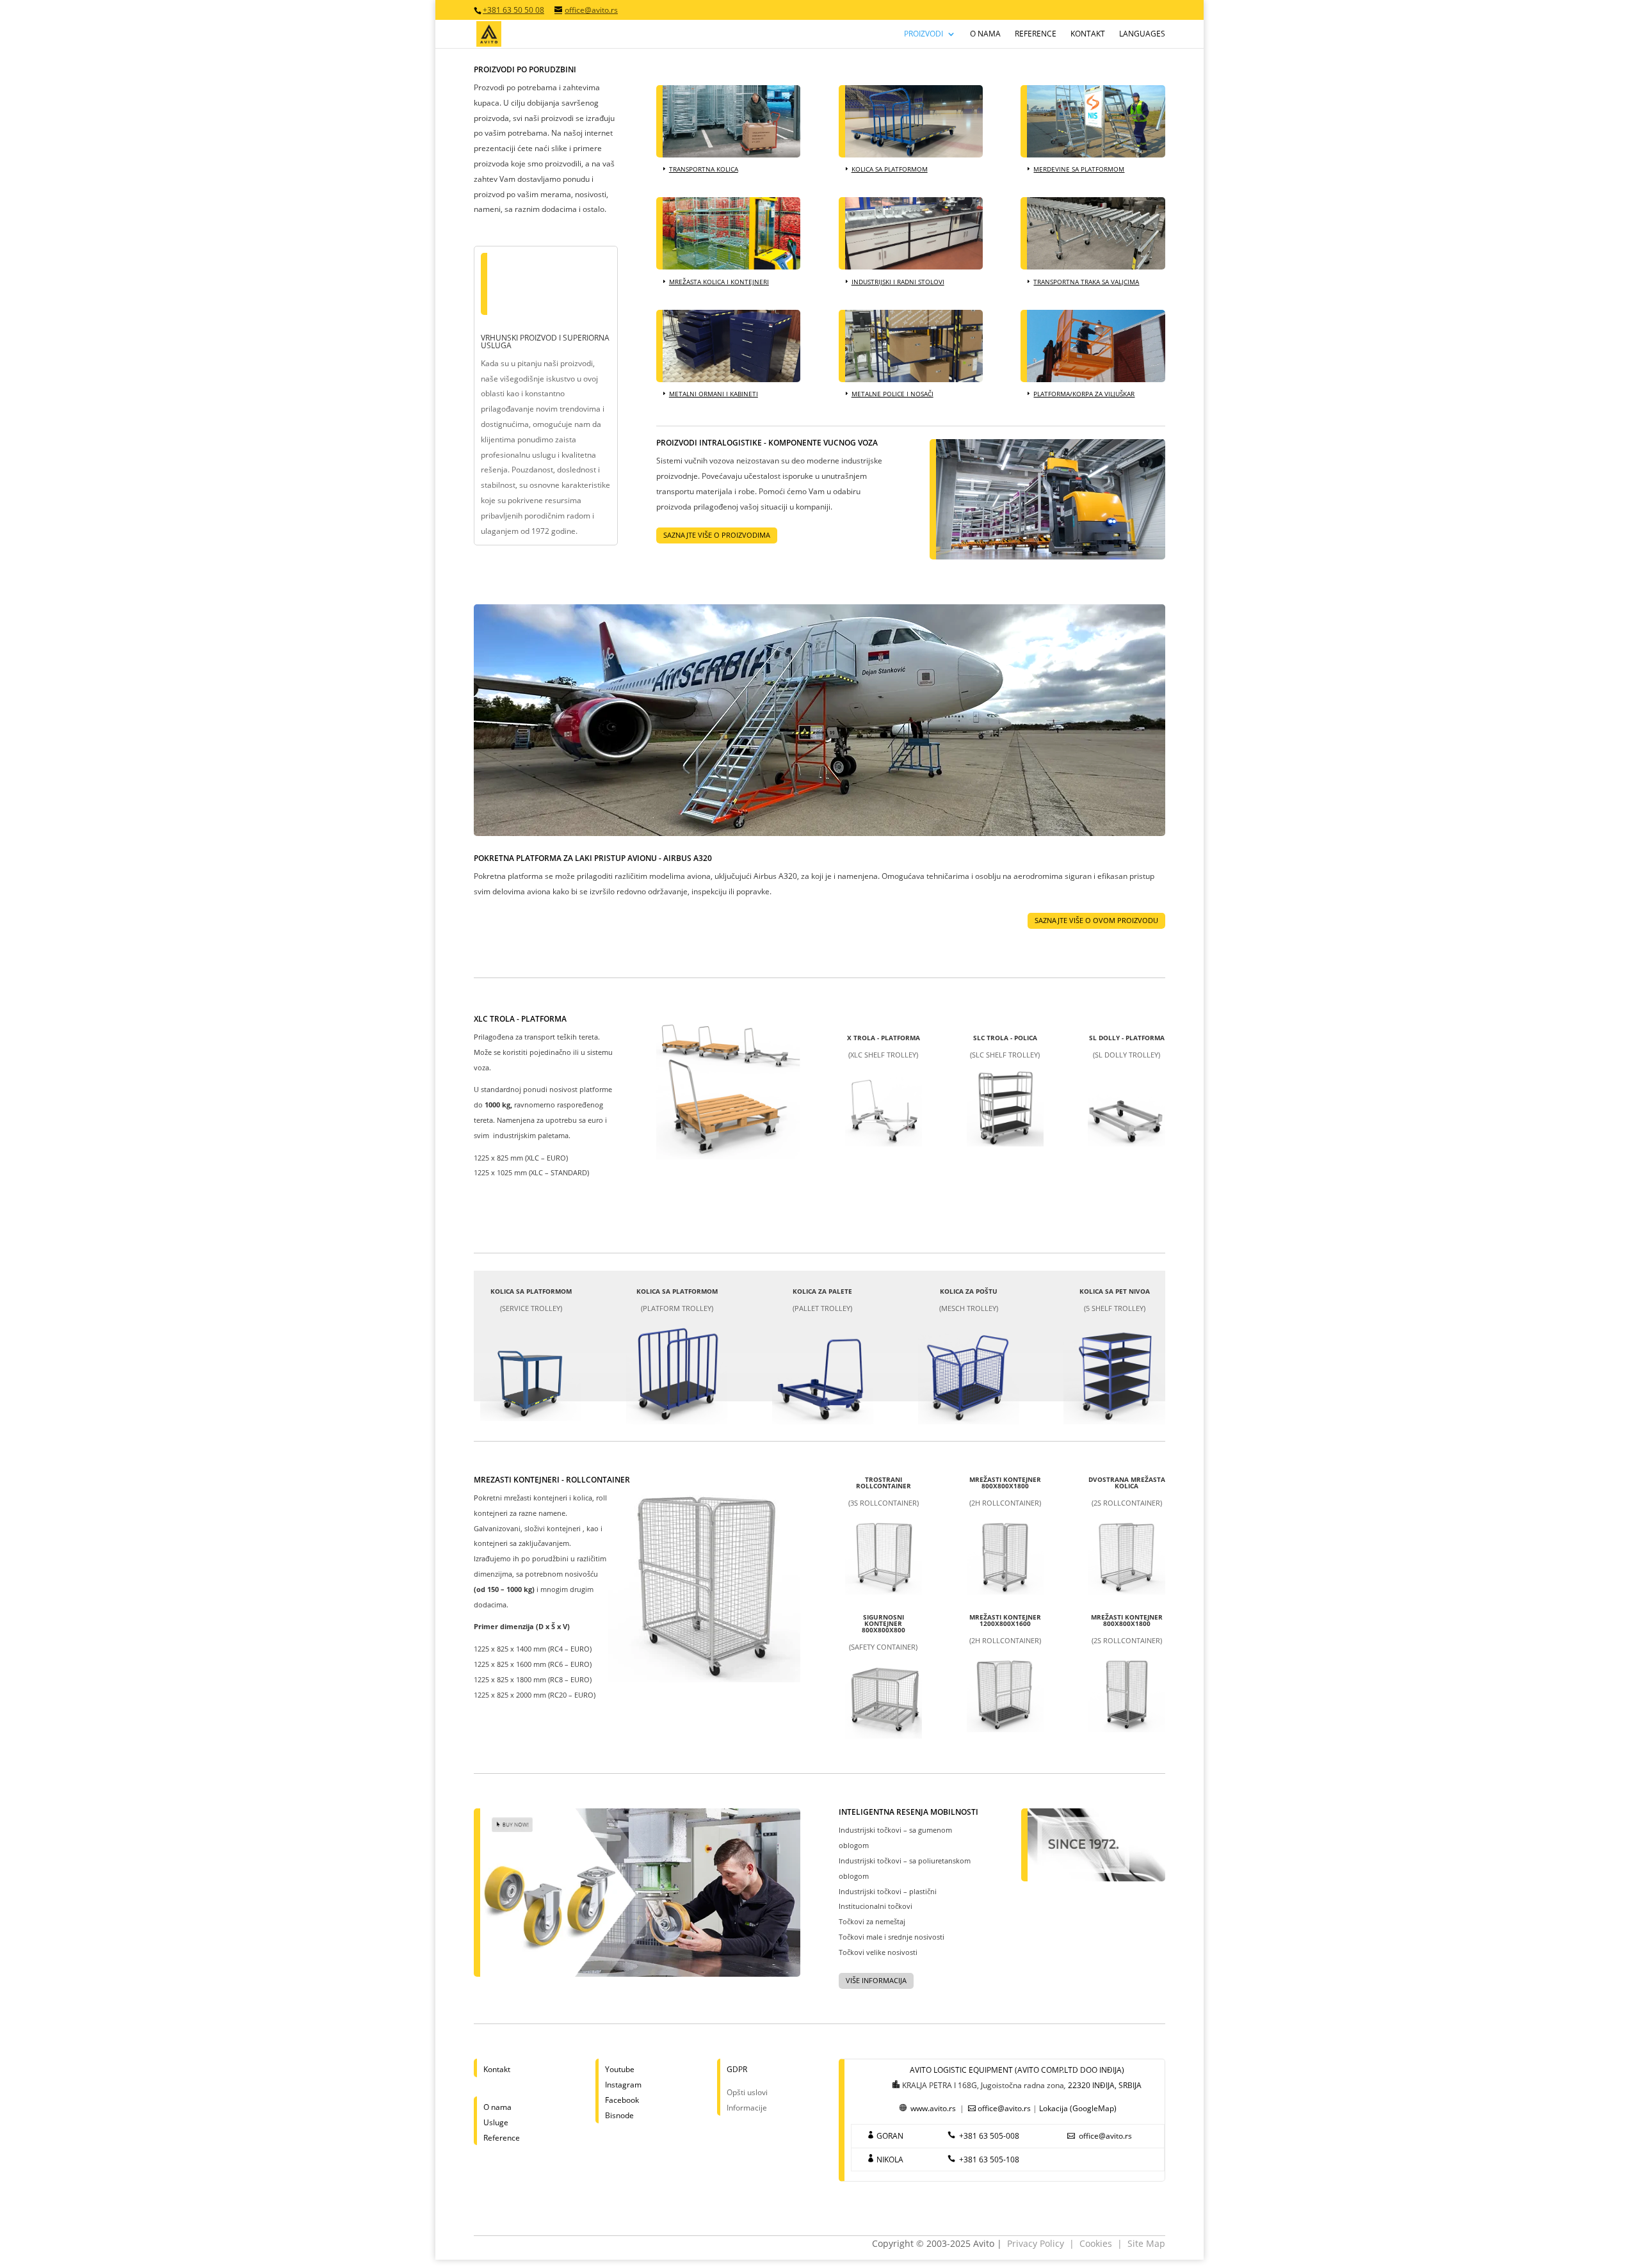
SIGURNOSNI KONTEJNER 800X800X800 (884, 1623)
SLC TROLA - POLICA (1005, 1038)
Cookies (1096, 2243)
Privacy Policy (1036, 2243)
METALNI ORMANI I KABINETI (714, 394)
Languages (1142, 34)
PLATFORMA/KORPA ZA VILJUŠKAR (1084, 394)
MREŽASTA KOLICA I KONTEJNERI (719, 282)
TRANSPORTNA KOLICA (704, 169)
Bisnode (619, 2115)
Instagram (623, 2085)
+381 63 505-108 (989, 2159)
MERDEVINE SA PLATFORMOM (1079, 169)
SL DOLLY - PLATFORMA (1127, 1038)
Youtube (620, 2069)
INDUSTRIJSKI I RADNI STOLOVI (898, 282)
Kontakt (1088, 34)
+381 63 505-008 (989, 2136)
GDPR (737, 2069)
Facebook (622, 2100)
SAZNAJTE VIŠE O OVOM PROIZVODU (1096, 920)
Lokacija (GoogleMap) (1078, 2108)
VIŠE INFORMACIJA (876, 1980)
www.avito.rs (933, 2108)
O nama (985, 34)
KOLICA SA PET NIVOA (1115, 1291)
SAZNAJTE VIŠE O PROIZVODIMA (717, 535)
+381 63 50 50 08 (513, 10)
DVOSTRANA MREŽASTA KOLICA (1127, 1483)
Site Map (1146, 2243)
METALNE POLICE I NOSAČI (892, 394)
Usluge (496, 2122)
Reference (1036, 34)
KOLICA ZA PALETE (822, 1291)
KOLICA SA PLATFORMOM (890, 169)
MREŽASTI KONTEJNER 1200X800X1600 (1005, 1620)
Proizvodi (924, 34)
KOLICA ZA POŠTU (969, 1291)
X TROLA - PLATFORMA (884, 1038)
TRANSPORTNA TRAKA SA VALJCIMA (1086, 282)
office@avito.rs (1004, 2108)
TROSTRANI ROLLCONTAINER (884, 1483)
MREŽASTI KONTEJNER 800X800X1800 (1005, 1483)
